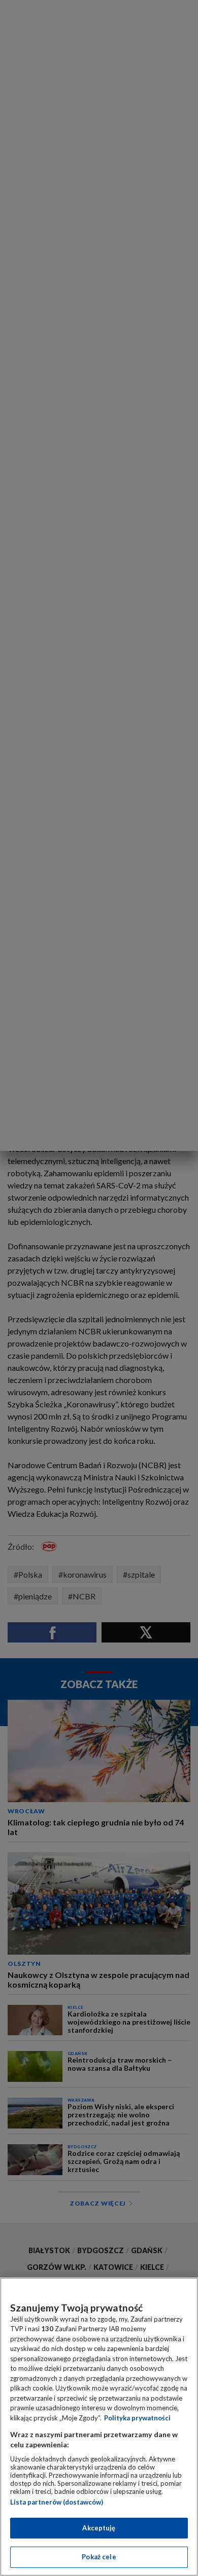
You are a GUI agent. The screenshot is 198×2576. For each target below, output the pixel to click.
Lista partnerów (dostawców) (57, 2502)
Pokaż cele (99, 2557)
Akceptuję (99, 2528)
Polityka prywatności (137, 2418)
